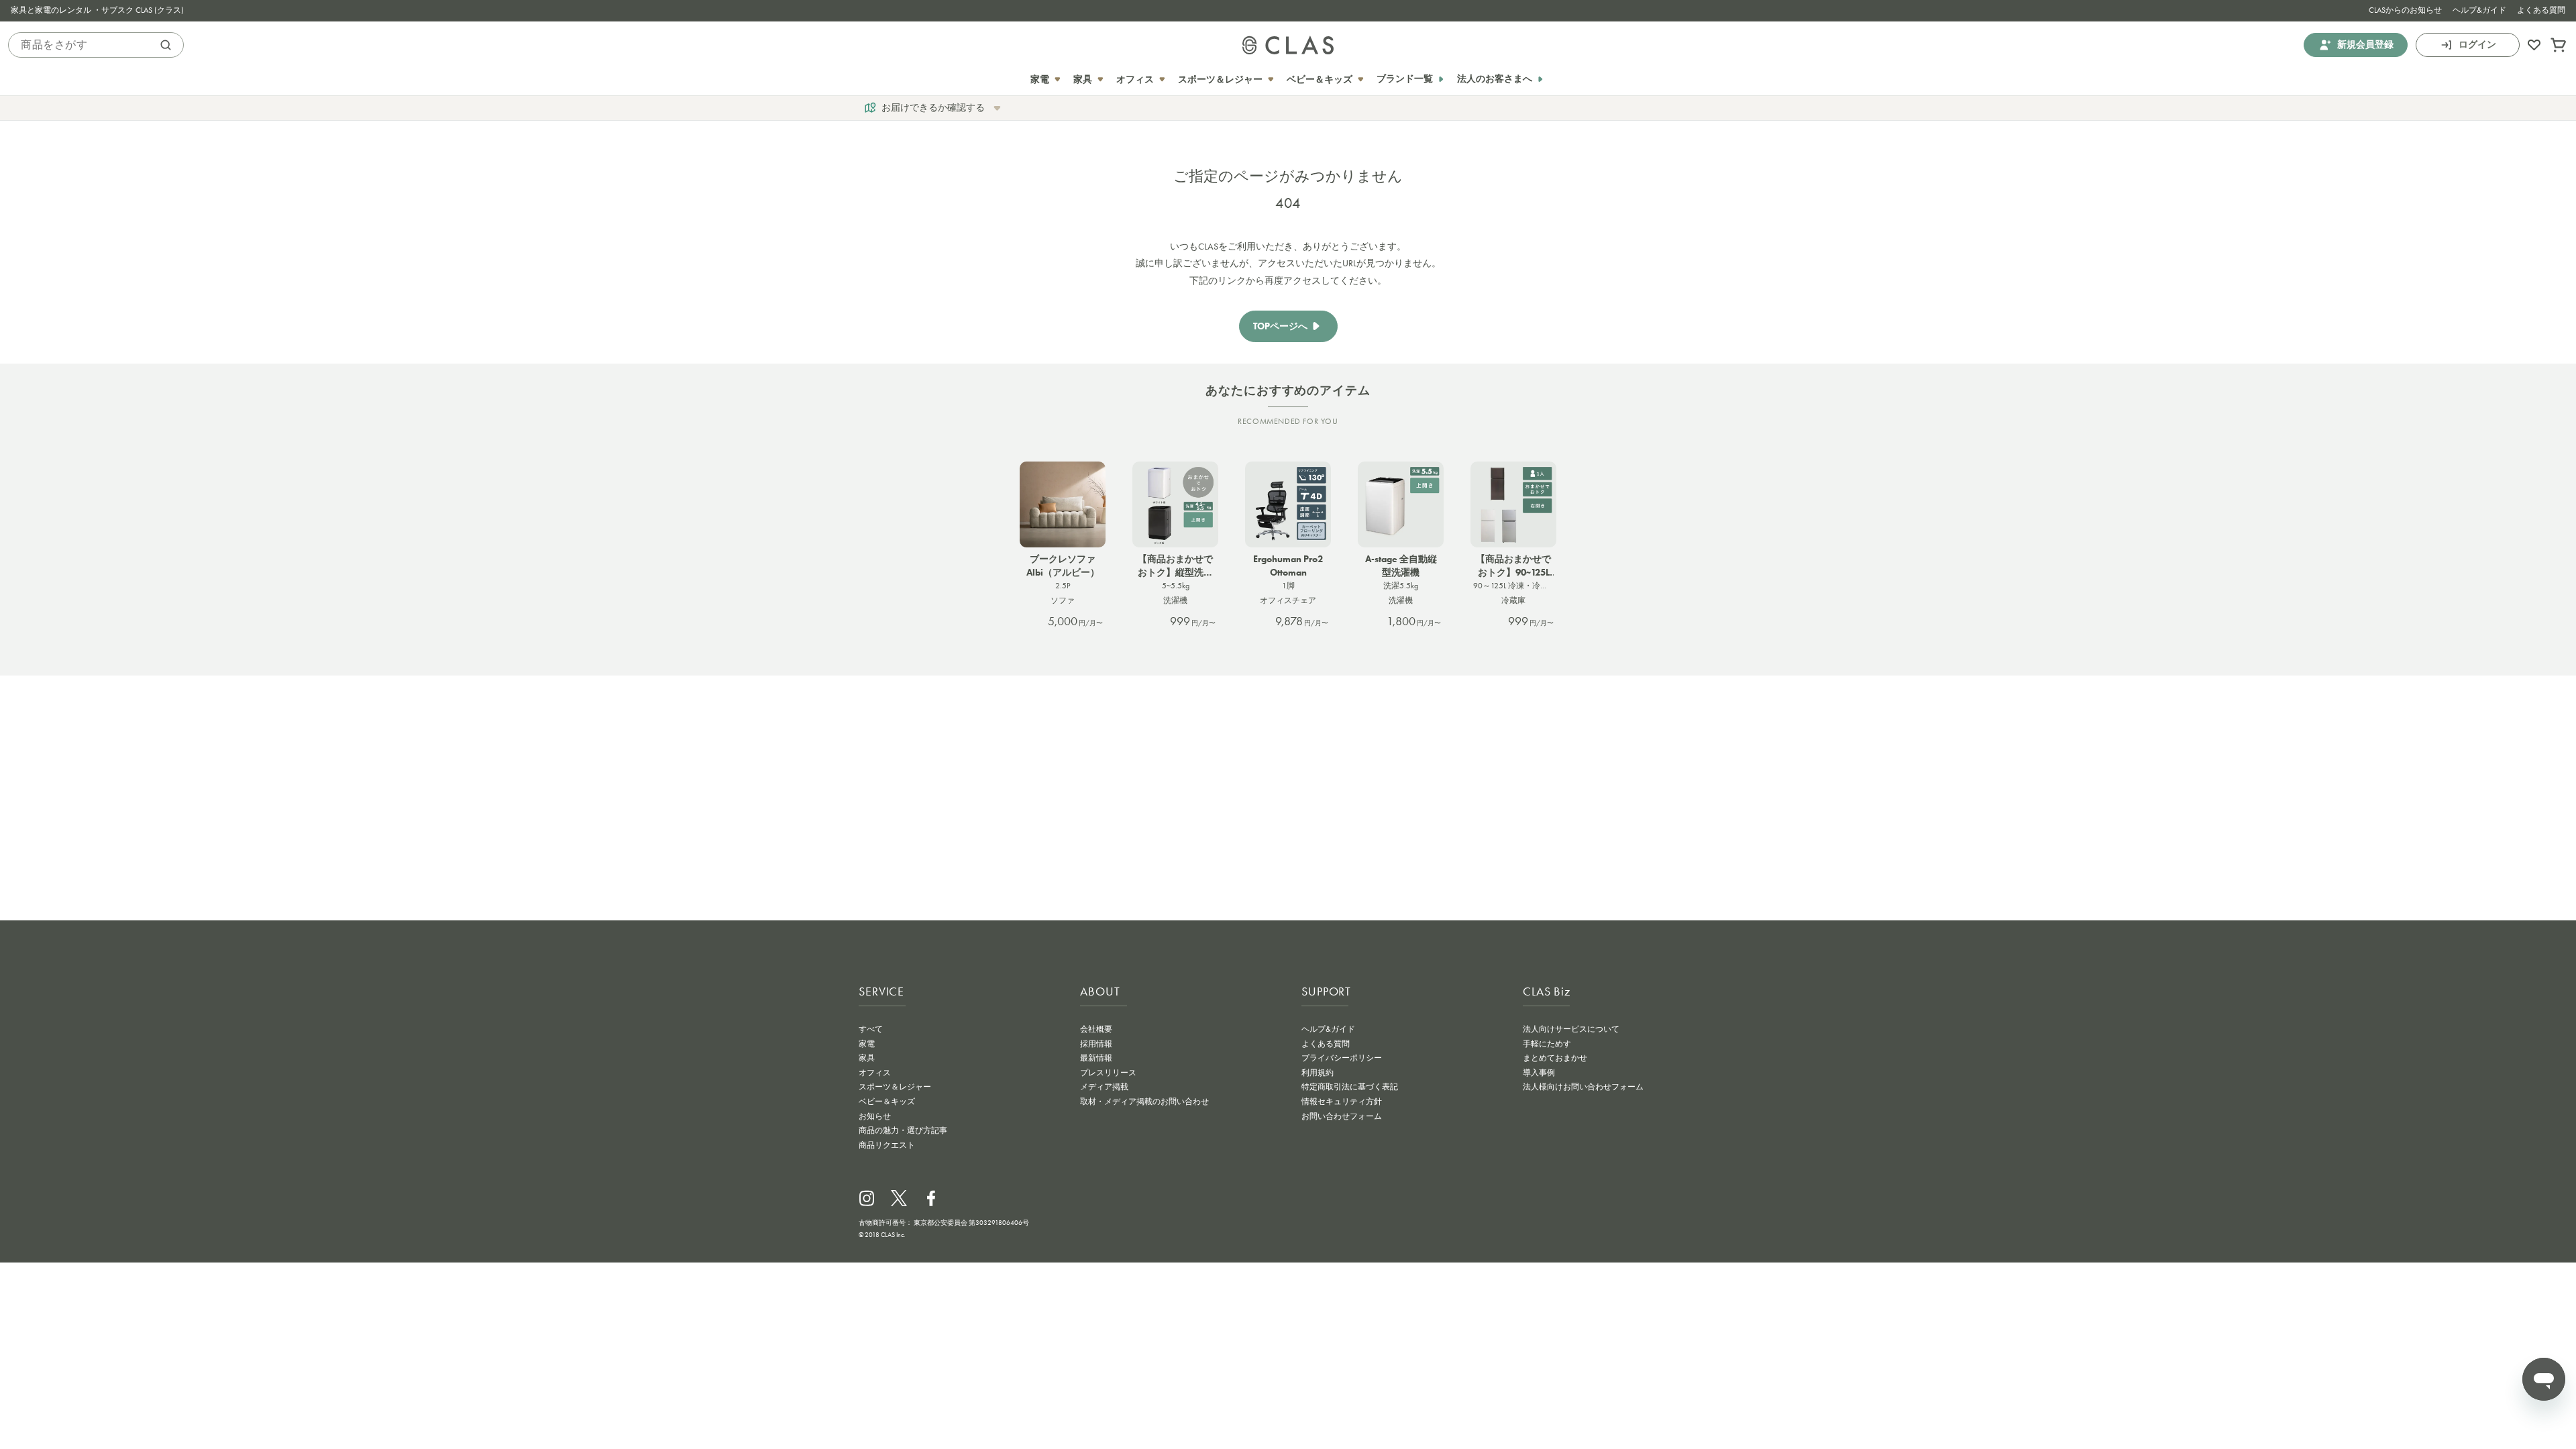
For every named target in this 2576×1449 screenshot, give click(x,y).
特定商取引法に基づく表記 (1350, 1087)
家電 (867, 1044)
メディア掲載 (1104, 1087)
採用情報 (1096, 1044)
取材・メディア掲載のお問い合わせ (1144, 1102)
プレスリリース (1108, 1073)
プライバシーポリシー (1342, 1058)
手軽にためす (1547, 1044)
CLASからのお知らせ (2405, 10)
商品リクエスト (887, 1145)
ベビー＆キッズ (887, 1102)
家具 (867, 1058)
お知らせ (875, 1116)
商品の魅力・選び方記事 (903, 1130)
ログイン (2477, 45)
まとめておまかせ (1555, 1058)
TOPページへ (1280, 326)
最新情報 (1096, 1058)
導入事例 (1539, 1073)
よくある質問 (2541, 10)
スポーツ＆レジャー (895, 1087)
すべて (871, 1029)
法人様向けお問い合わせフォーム (1583, 1087)
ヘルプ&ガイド (2479, 10)
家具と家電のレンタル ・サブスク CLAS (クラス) (97, 10)
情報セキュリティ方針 (1342, 1102)
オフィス (875, 1073)
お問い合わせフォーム (1342, 1116)
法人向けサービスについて (1571, 1029)
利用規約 (1318, 1073)
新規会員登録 (2365, 45)
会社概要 (1096, 1029)
